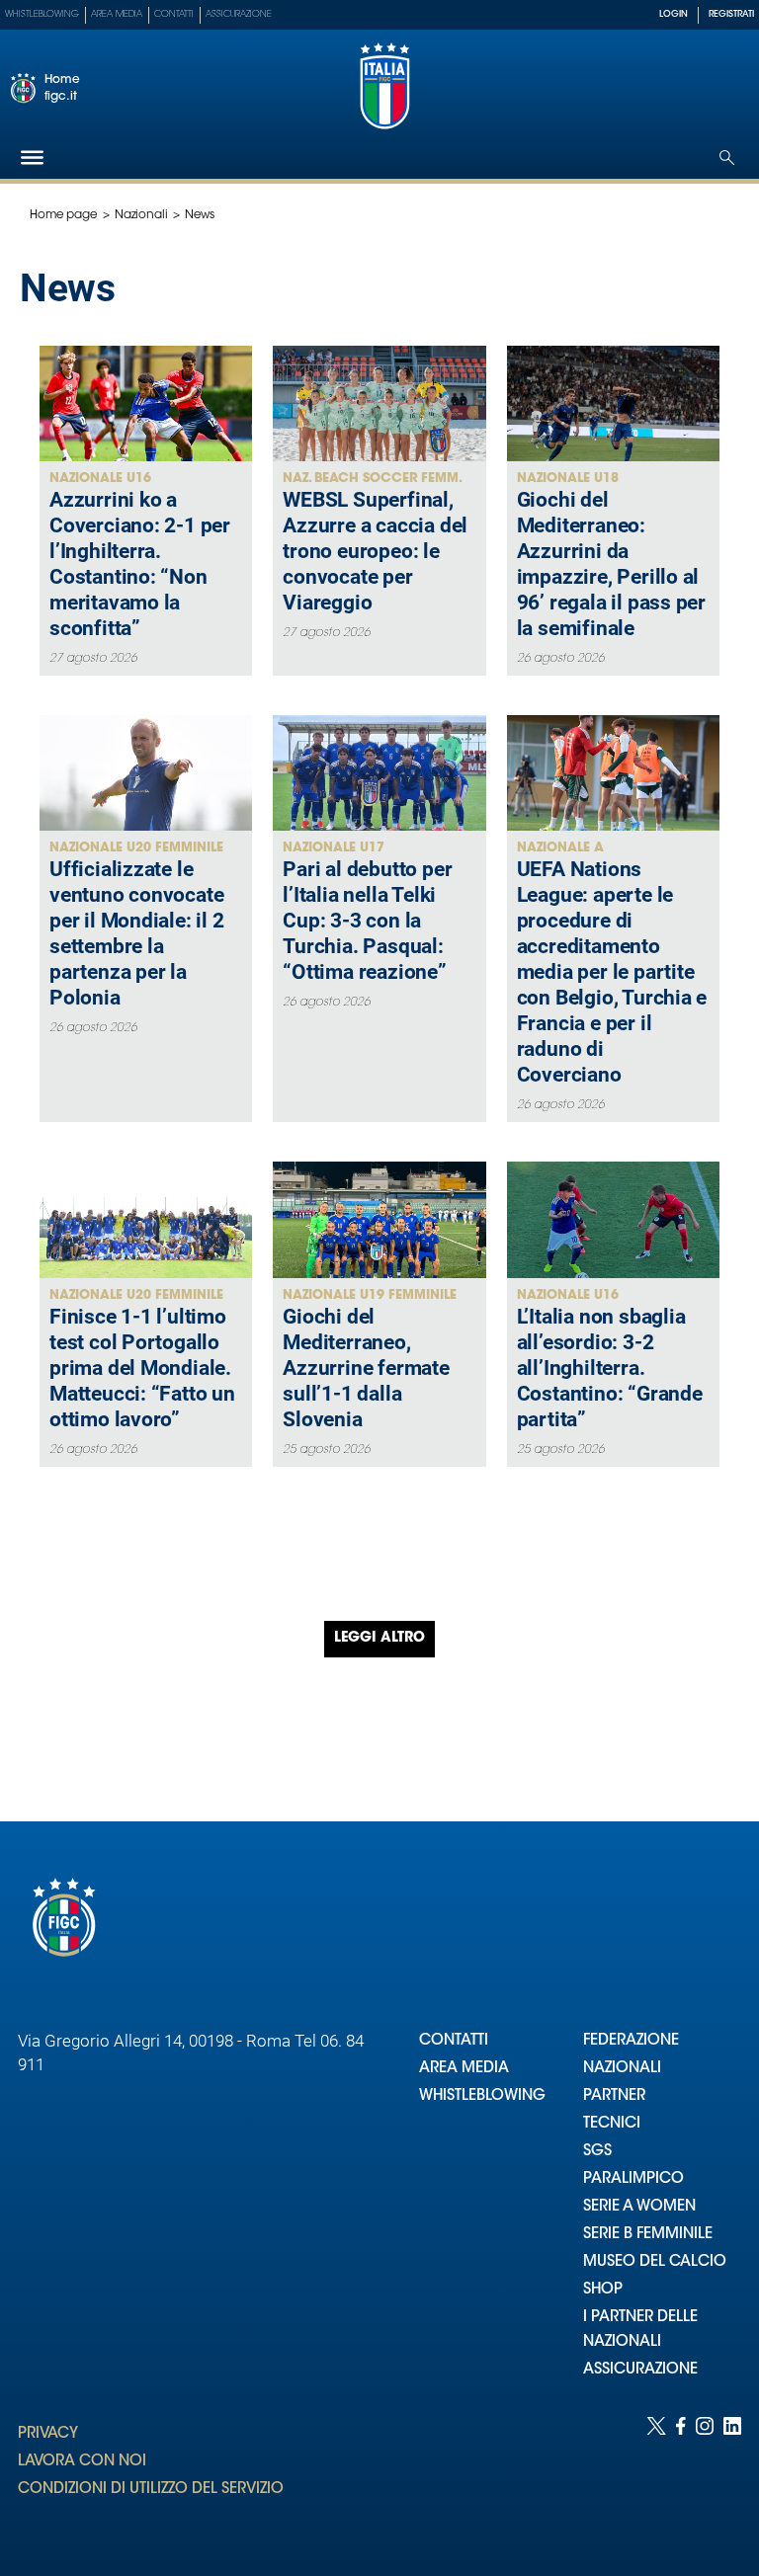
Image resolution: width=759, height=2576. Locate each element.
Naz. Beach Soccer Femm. (373, 479)
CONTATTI (454, 2041)
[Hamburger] (32, 158)
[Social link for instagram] (705, 2477)
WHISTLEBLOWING (482, 2096)
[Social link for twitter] (656, 2477)
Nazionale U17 (334, 848)
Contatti (174, 14)
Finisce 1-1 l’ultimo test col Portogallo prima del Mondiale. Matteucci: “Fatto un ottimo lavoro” (142, 1368)
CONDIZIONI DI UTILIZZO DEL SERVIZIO (151, 2490)
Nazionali (141, 215)
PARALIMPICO (633, 2179)
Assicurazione (239, 14)
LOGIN (674, 14)
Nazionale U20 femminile (136, 848)
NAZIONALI (622, 2069)
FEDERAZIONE (631, 2041)
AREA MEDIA (464, 2069)
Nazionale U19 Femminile (370, 1295)
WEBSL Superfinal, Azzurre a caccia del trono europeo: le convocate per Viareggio (375, 551)
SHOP (603, 2290)
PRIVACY (48, 2434)
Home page (64, 215)
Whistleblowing (42, 14)
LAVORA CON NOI (82, 2462)
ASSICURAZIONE (640, 2370)
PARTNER (614, 2096)
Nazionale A (560, 848)
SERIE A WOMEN (639, 2207)
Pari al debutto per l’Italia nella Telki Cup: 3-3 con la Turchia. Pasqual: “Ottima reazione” (367, 921)
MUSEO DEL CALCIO (655, 2262)
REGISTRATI (731, 14)
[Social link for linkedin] (732, 2477)
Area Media (117, 14)
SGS (597, 2152)
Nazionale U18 (568, 479)
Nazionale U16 (100, 479)
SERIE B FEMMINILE (648, 2235)
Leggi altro (379, 1639)
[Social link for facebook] (681, 2477)
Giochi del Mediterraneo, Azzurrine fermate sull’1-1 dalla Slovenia (366, 1368)
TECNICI (612, 2124)
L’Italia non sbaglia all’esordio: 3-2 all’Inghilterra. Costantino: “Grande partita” (610, 1368)
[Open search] (727, 158)
